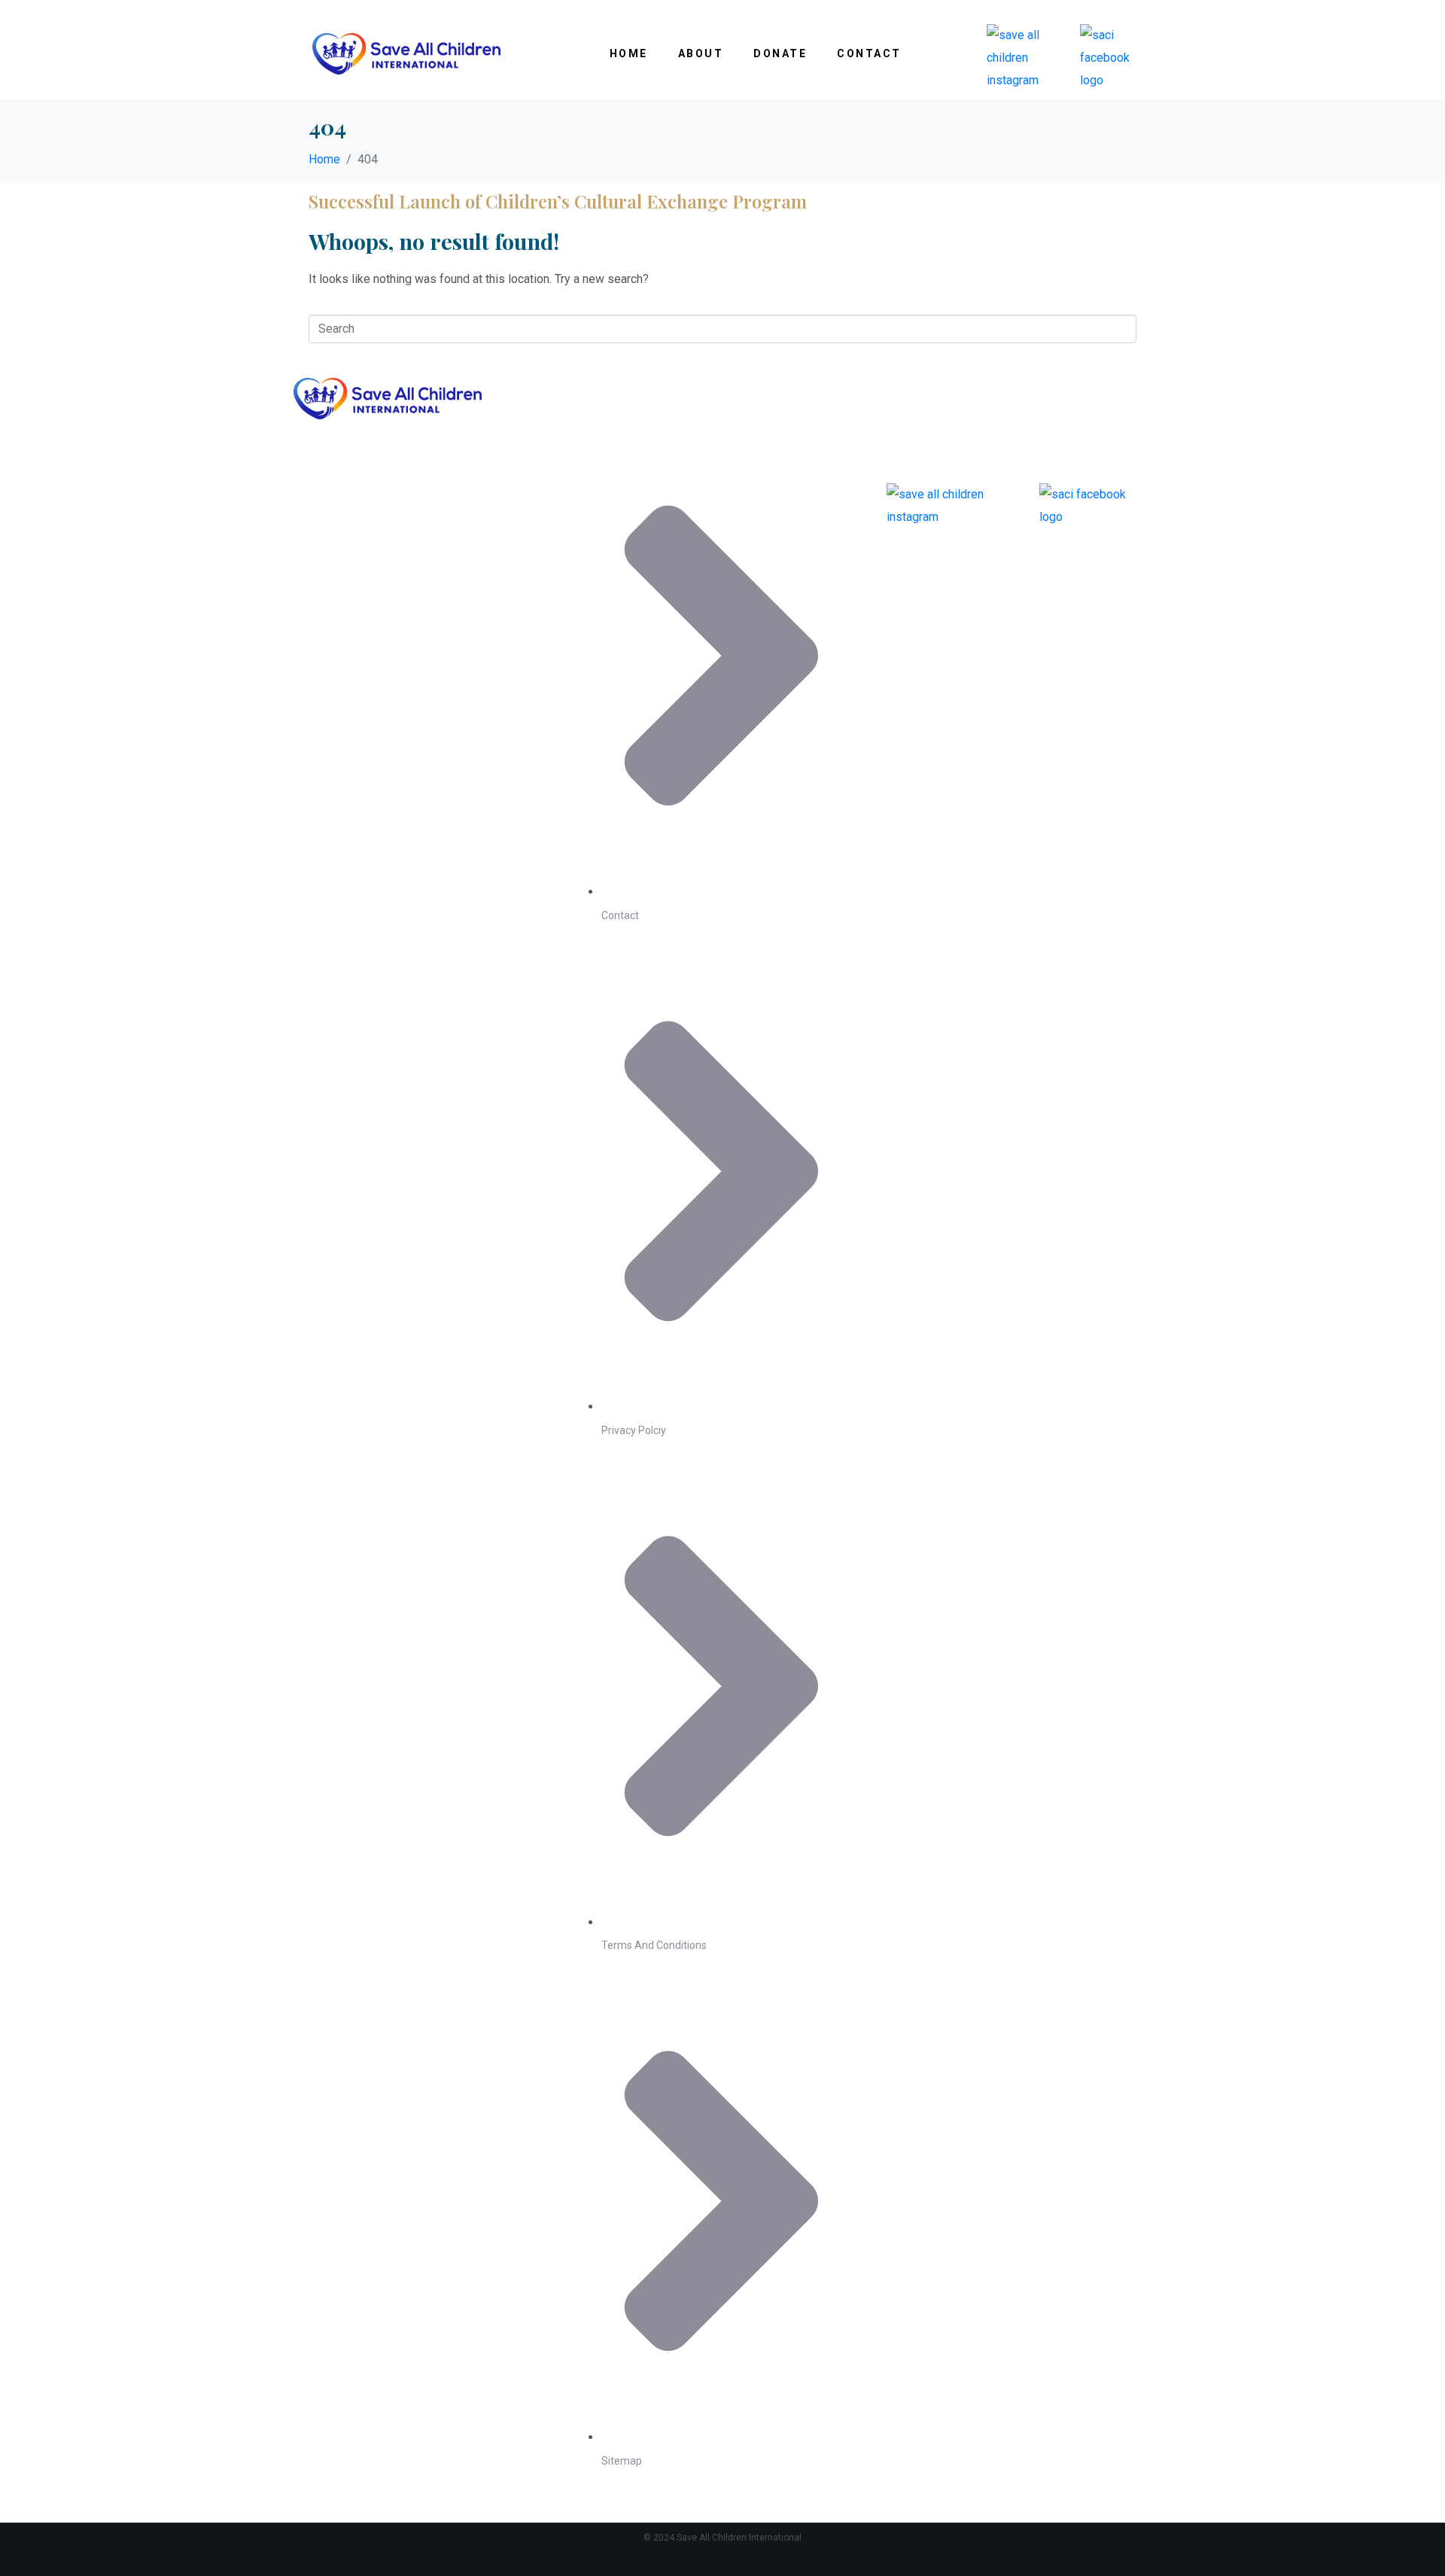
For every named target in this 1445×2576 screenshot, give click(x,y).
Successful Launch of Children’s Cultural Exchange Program (558, 201)
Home (629, 53)
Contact (869, 53)
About (701, 53)
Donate (780, 53)
